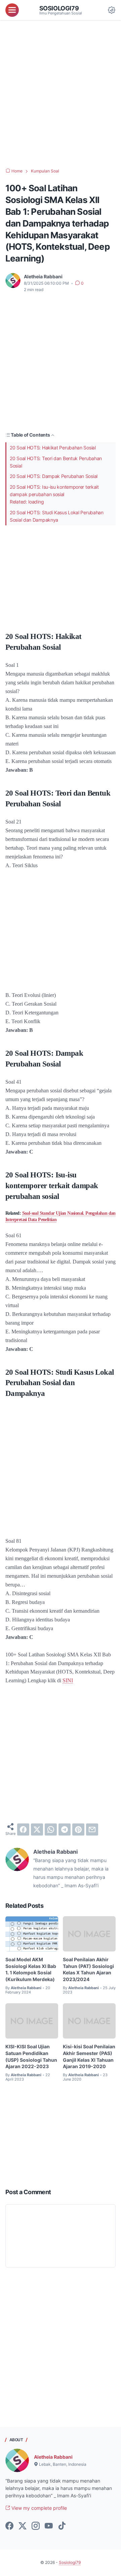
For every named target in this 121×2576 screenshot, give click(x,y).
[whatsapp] (51, 1829)
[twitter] (37, 1829)
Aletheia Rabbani (53, 2457)
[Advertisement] (61, 94)
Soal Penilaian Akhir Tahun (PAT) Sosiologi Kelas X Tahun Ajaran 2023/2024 (88, 1969)
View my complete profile (38, 2508)
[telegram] (65, 1829)
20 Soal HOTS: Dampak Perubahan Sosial (54, 476)
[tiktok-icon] (62, 2526)
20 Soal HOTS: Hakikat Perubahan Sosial (53, 448)
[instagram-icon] (36, 2526)
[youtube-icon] (49, 2526)
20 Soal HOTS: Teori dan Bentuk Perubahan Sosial (56, 462)
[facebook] (23, 1829)
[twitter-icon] (23, 2526)
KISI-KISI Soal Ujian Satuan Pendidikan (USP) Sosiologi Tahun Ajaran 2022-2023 (31, 2056)
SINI (68, 1680)
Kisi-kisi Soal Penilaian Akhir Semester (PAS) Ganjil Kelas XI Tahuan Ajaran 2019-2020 (89, 2056)
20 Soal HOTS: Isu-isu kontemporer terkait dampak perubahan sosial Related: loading (54, 494)
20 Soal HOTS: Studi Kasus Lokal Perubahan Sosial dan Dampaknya (57, 516)
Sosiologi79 (59, 8)
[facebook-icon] (9, 2526)
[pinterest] (78, 1829)
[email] (92, 1829)
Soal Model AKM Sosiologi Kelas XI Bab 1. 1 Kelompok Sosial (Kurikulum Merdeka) (31, 1969)
